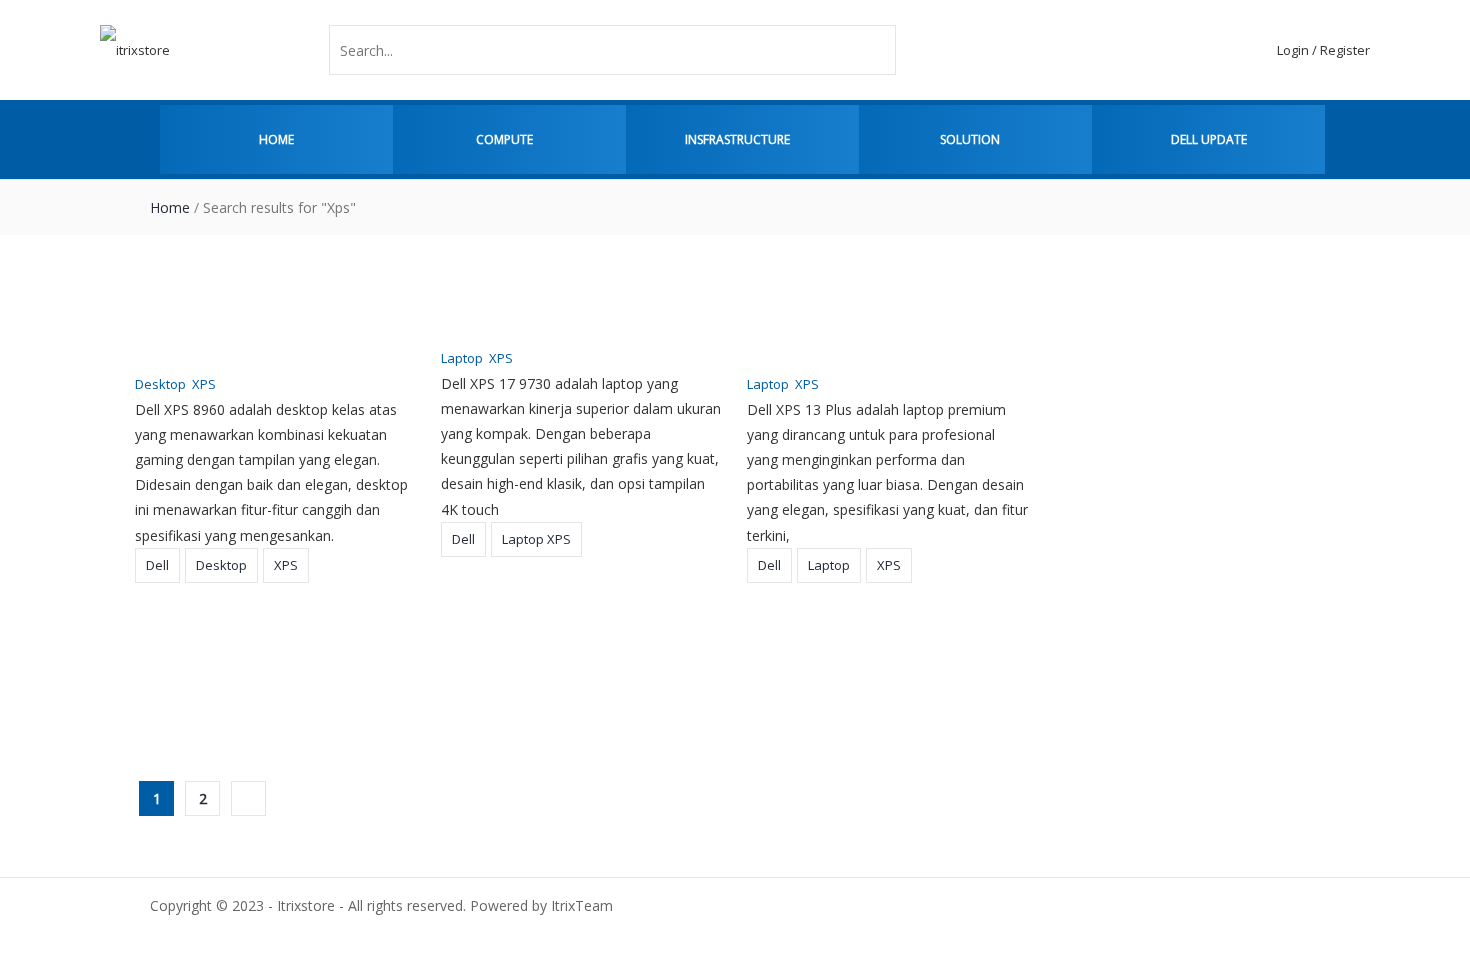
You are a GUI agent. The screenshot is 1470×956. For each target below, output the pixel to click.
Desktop (160, 384)
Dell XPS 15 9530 (502, 626)
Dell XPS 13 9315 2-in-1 (220, 705)
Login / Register (1323, 50)
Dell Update (1209, 139)
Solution (970, 139)
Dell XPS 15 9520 (808, 626)
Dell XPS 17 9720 (196, 626)
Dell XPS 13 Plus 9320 (1132, 626)
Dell (157, 565)
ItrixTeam (380, 384)
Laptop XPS (536, 539)
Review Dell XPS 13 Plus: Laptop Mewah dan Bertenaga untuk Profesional (865, 329)
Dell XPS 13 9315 (502, 705)
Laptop (462, 358)
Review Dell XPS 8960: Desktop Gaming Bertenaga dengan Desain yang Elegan (264, 329)
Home (276, 139)
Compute (504, 139)
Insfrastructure (737, 139)
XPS (204, 384)
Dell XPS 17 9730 (1114, 303)
